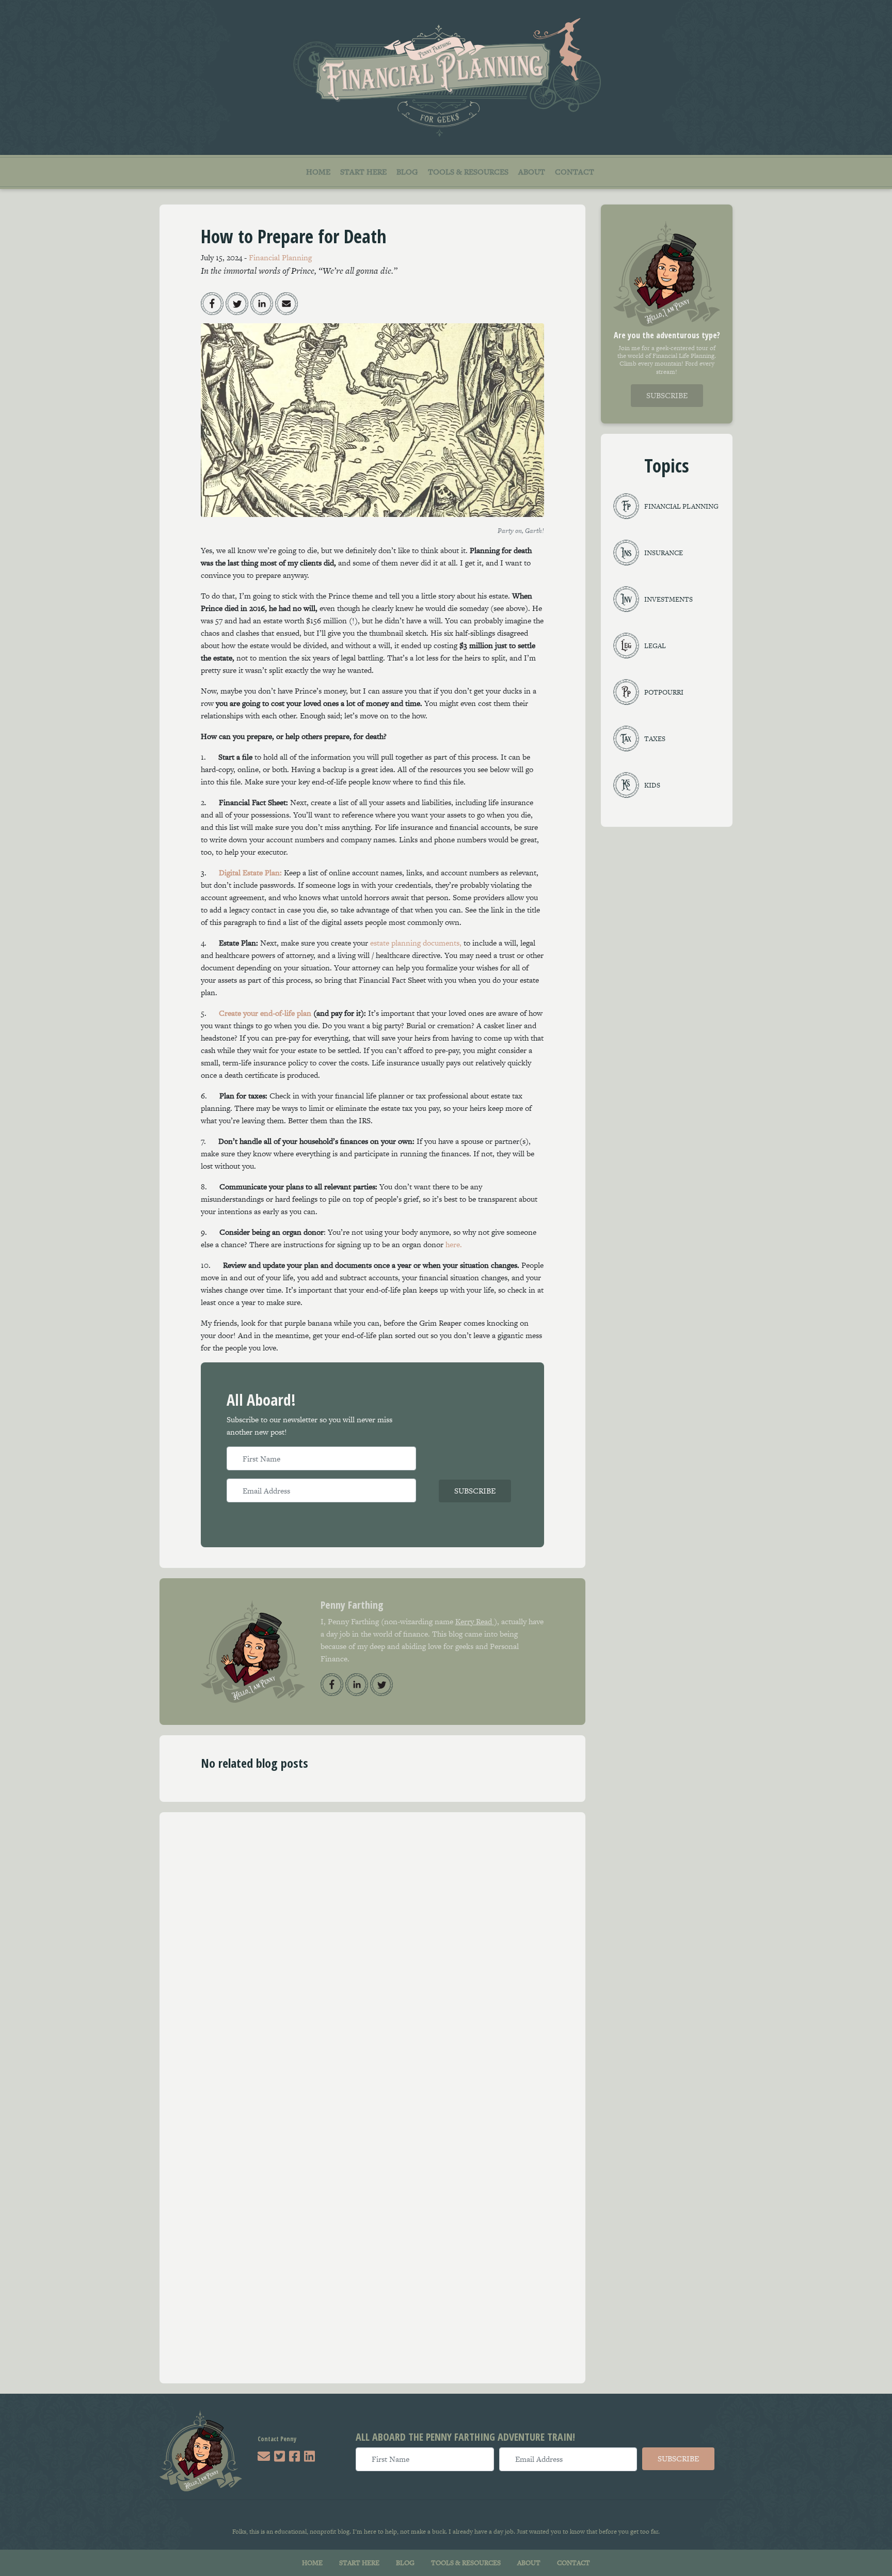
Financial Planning (280, 257)
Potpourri (664, 692)
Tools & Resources (468, 172)
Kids (652, 785)
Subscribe (475, 1491)
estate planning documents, (416, 943)
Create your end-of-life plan (265, 1013)
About (532, 172)
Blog (407, 172)
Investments (668, 599)
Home (318, 172)
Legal (655, 646)
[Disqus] (372, 1962)
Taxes (655, 739)
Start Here (363, 172)
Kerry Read (475, 1621)
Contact (575, 172)
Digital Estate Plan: (250, 873)
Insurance (664, 553)
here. (454, 1244)
